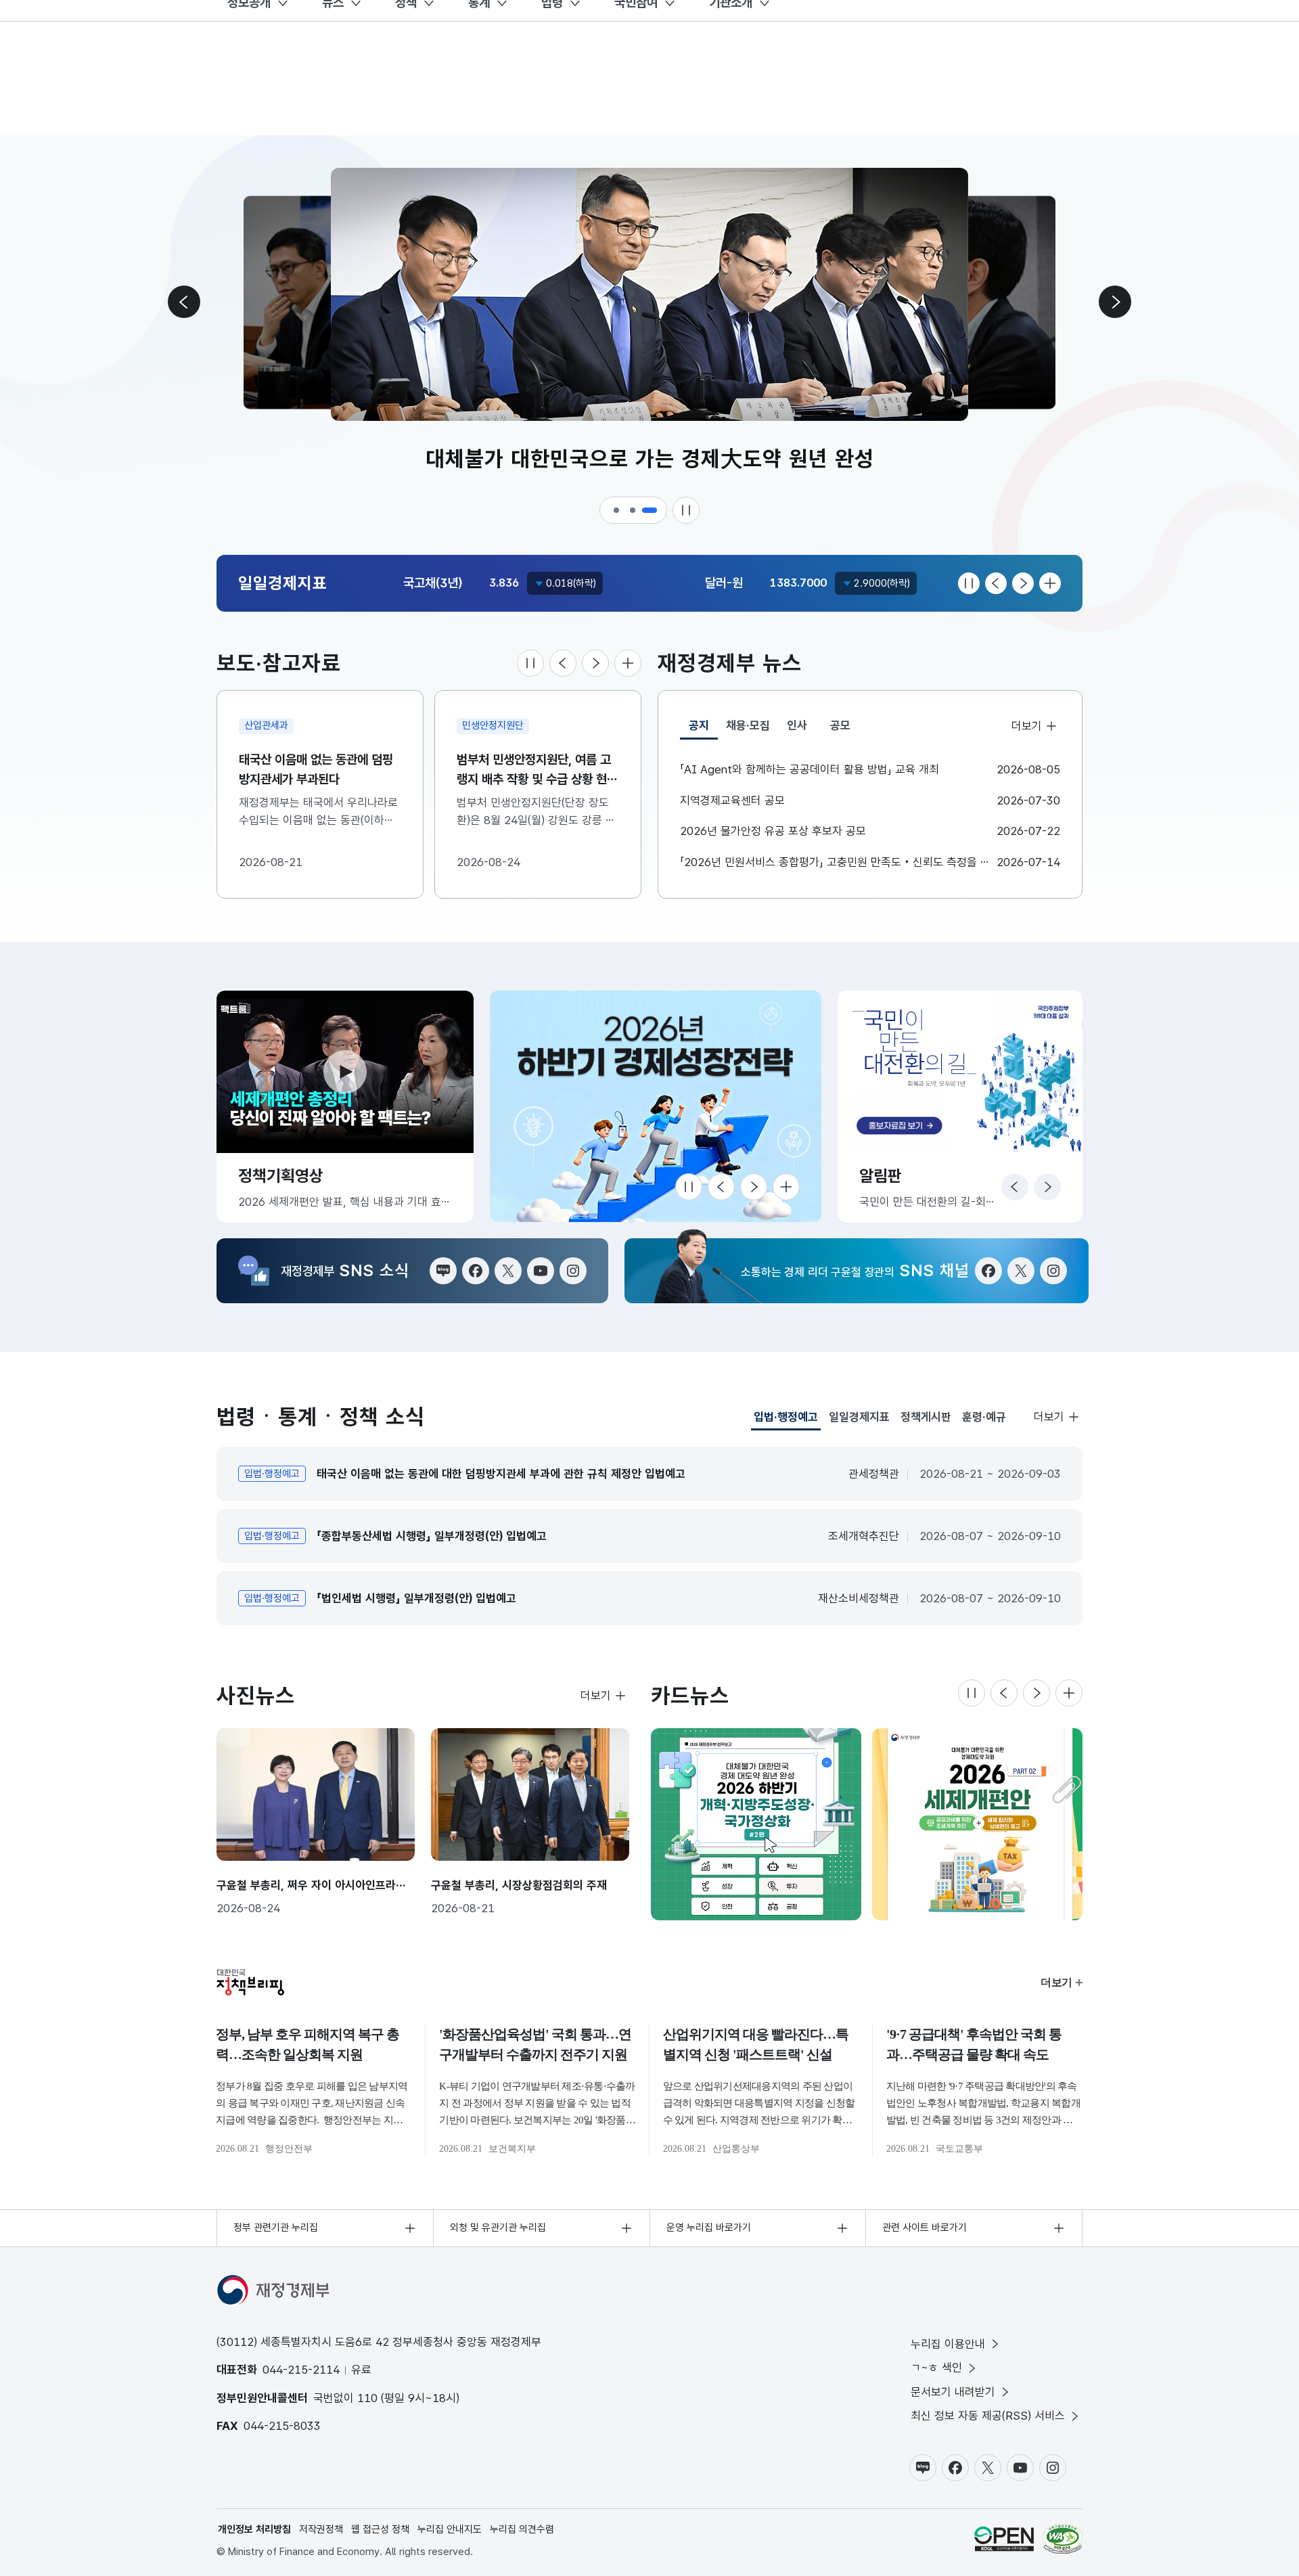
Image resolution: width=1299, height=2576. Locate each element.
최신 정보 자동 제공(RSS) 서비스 (988, 2416)
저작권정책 (321, 2529)
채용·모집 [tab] (748, 725)
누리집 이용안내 (948, 2344)
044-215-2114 (301, 2370)
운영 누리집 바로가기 (709, 2228)
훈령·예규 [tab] (984, 1417)
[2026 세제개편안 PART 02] (977, 1824)
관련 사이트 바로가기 (925, 2228)
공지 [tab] (703, 729)
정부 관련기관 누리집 (276, 2228)
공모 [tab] (840, 725)
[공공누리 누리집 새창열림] (1004, 2539)
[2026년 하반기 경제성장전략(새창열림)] (656, 1106)
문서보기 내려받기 (953, 2392)
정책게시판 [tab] (926, 1417)
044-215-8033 (282, 2426)
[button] (617, 510)
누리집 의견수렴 (522, 2529)
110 (367, 2398)
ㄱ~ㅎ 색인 (936, 2368)
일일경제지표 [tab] (859, 1417)
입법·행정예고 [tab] (786, 1420)
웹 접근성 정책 (380, 2529)
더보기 (1026, 726)
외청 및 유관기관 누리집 (498, 2228)
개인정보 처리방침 (254, 2529)
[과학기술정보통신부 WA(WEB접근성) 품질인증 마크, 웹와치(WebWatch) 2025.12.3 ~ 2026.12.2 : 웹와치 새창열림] (1063, 2539)
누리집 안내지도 (450, 2529)
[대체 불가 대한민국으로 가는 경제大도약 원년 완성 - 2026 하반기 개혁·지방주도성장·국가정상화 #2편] (756, 1824)
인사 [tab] (797, 725)
